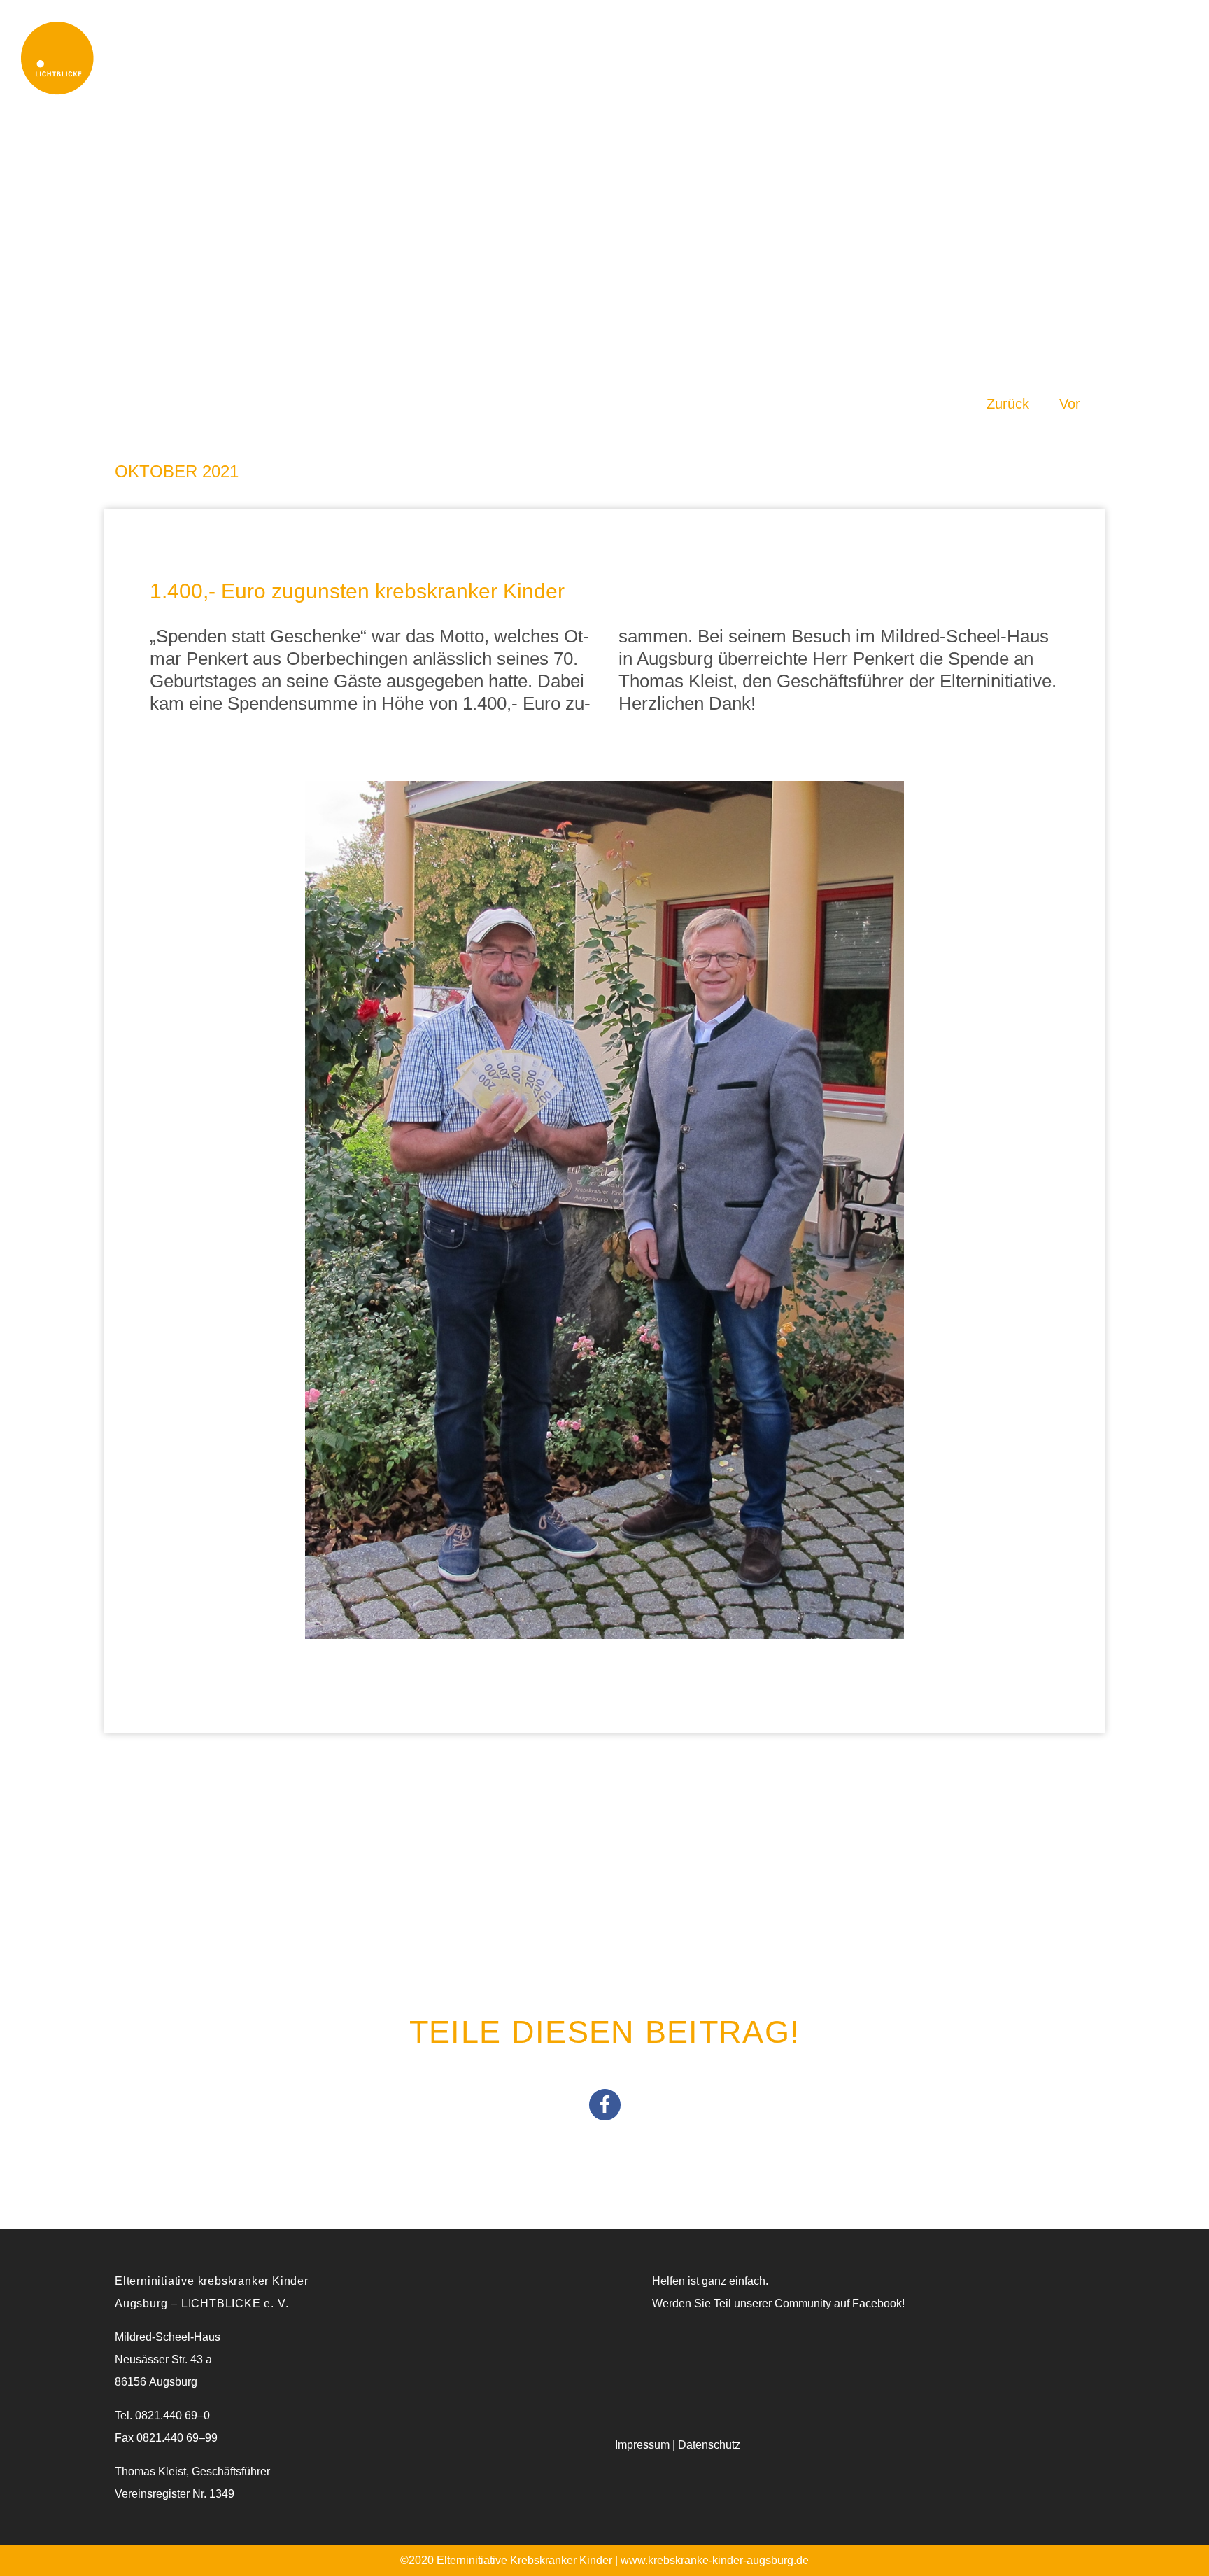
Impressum (642, 2445)
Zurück (1008, 404)
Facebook (877, 2303)
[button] (605, 2105)
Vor (1070, 404)
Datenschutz (709, 2445)
